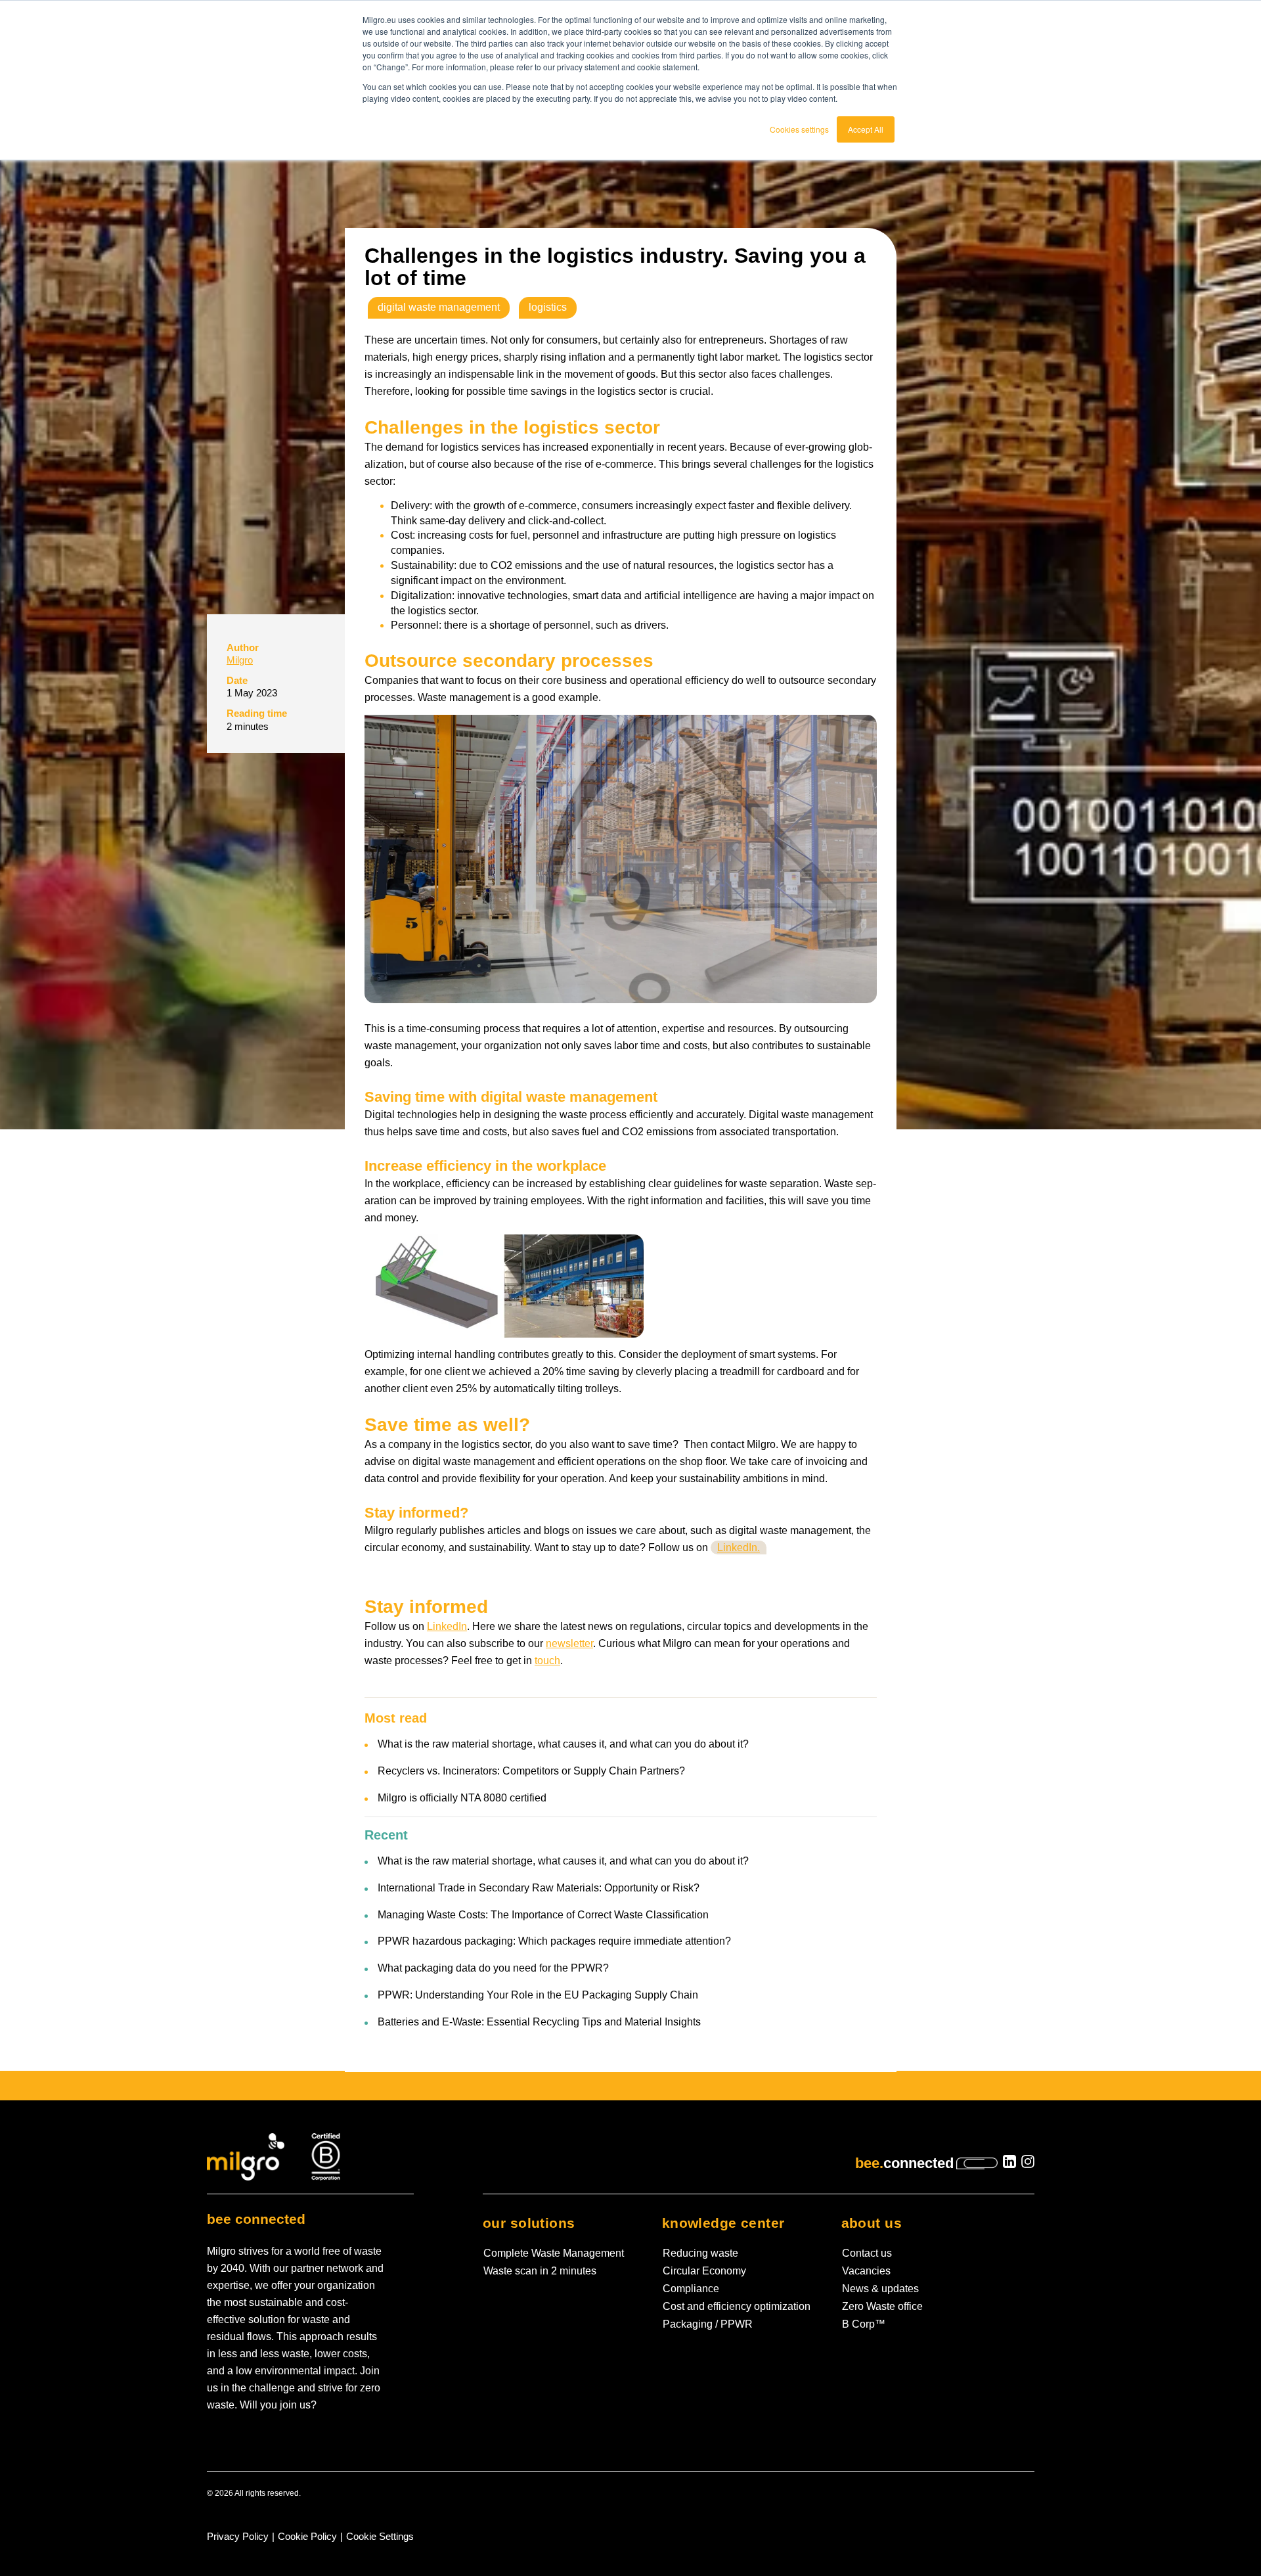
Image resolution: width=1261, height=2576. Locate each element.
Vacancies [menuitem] (866, 2271)
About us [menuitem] (872, 2223)
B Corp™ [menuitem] (864, 2324)
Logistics (548, 307)
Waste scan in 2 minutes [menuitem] (540, 2271)
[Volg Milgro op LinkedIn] (1009, 2164)
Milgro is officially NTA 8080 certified (462, 1798)
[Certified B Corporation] (326, 2156)
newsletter (569, 1643)
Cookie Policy (307, 2537)
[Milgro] (247, 2156)
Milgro (240, 660)
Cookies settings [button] (799, 129)
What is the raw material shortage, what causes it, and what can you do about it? (563, 1744)
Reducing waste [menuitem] (700, 2253)
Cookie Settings (380, 2537)
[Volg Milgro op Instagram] (1028, 2164)
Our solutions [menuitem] (529, 2223)
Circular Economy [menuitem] (704, 2271)
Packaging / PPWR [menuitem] (708, 2324)
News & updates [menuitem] (880, 2289)
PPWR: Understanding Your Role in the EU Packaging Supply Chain (538, 1995)
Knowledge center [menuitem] (723, 2223)
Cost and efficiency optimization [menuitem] (737, 2306)
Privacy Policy (238, 2537)
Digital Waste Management (439, 307)
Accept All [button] (866, 129)
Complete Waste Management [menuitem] (554, 2253)
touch (547, 1661)
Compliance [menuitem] (691, 2289)
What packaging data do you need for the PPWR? (493, 1968)
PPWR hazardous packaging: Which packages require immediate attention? (554, 1941)
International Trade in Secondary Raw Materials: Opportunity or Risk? (539, 1888)
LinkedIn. (739, 1548)
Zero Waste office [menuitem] (882, 2306)
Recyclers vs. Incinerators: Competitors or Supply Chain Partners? (531, 1771)
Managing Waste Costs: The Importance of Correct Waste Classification (543, 1915)
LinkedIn (447, 1626)
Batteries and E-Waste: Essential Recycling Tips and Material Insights (539, 2022)
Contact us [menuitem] (867, 2253)
